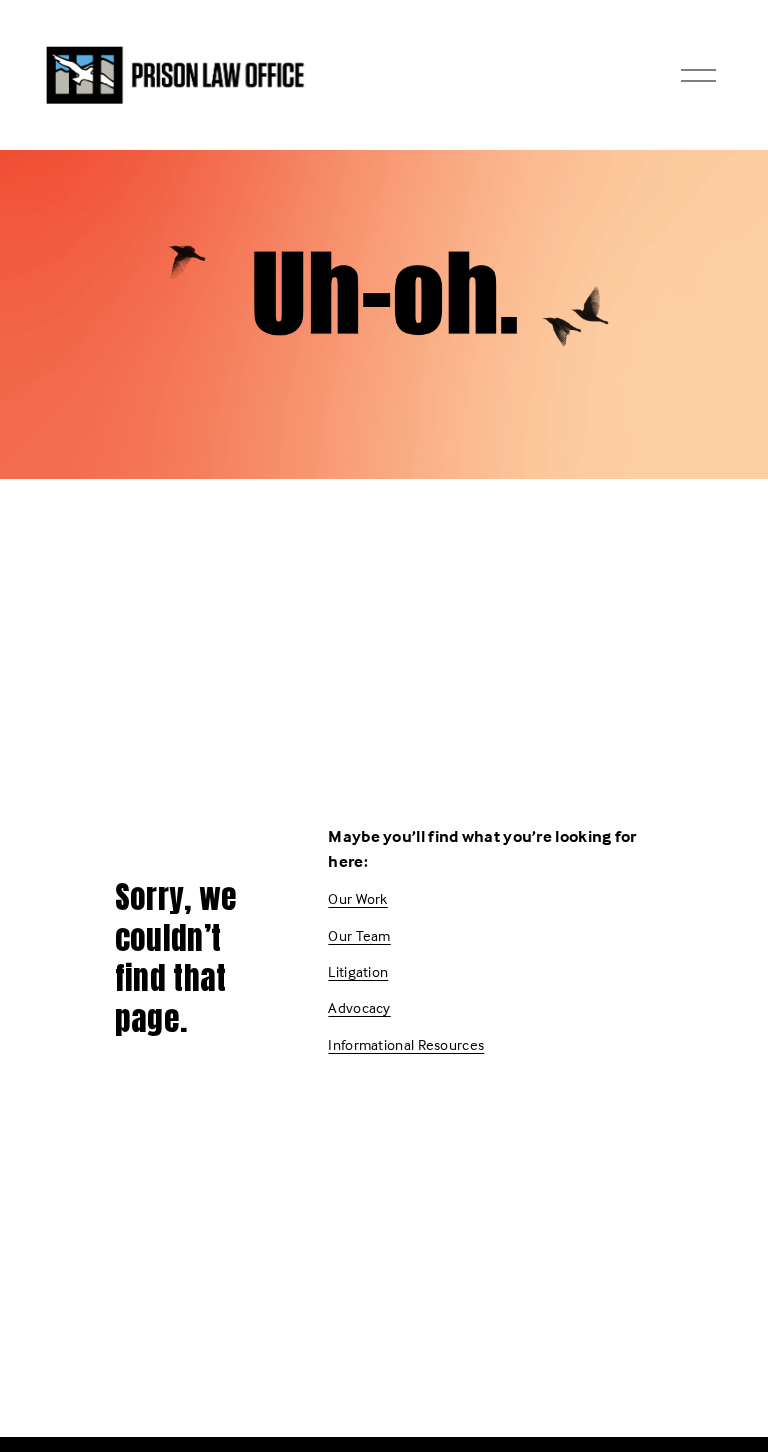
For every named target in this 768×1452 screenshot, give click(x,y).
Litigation (358, 971)
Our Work (357, 898)
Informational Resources (406, 1044)
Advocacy (359, 1007)
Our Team (359, 935)
